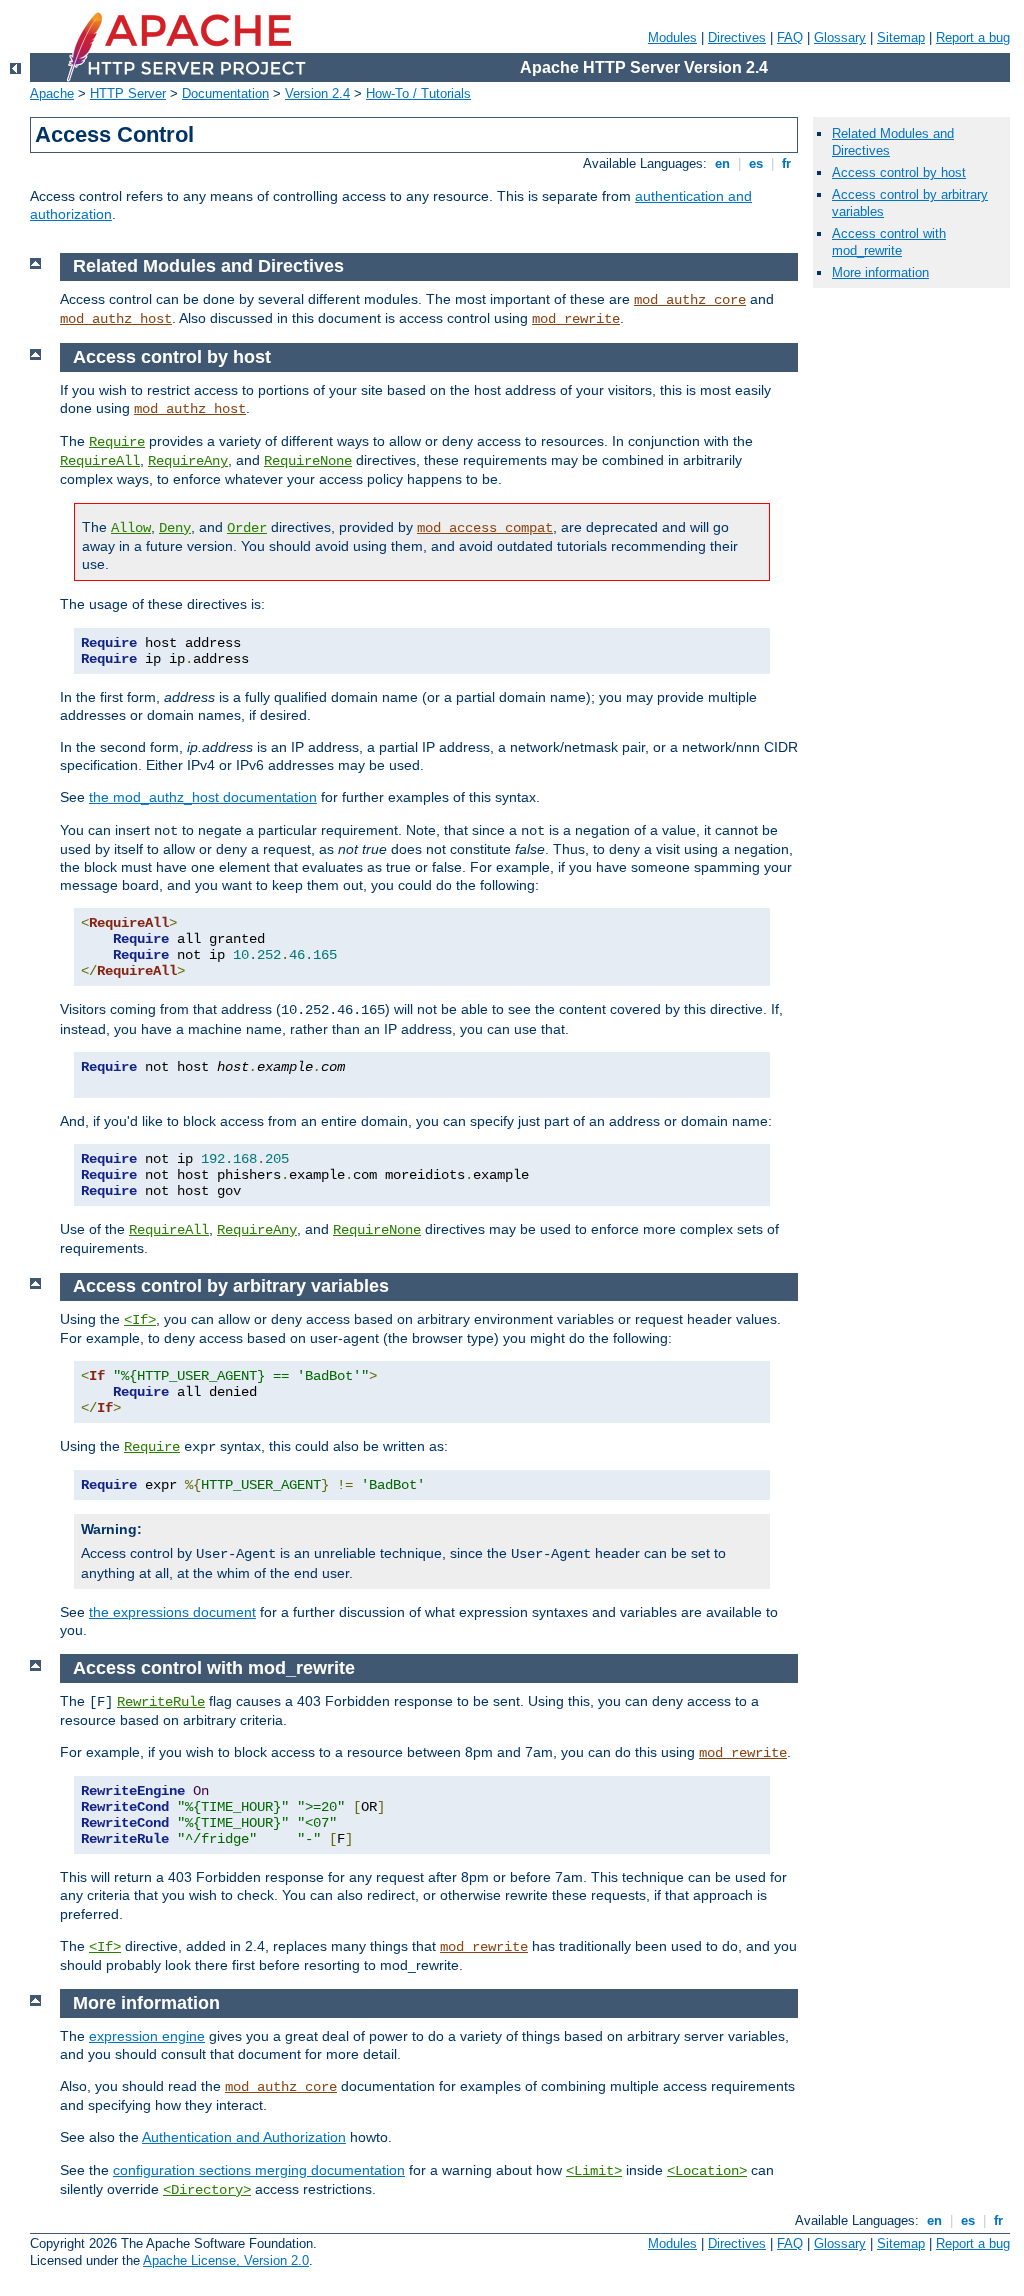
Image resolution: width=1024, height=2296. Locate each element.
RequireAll (100, 461)
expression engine (147, 2036)
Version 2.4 (317, 93)
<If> (140, 1320)
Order (247, 528)
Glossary (840, 37)
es (756, 163)
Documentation (225, 93)
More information (880, 272)
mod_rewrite (576, 319)
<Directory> (207, 2190)
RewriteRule (161, 1702)
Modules (672, 37)
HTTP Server (128, 93)
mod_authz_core (690, 300)
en (722, 163)
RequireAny (188, 461)
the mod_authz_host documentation (203, 797)
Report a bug (973, 37)
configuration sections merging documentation (259, 2170)
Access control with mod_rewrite (889, 242)
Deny (175, 528)
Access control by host (899, 172)
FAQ (790, 37)
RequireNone (308, 461)
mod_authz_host (116, 319)
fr (786, 163)
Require (117, 442)
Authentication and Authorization (244, 2137)
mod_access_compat (485, 528)
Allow (131, 528)
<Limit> (594, 2171)
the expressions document (172, 1612)
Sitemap (901, 37)
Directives (737, 37)
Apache (52, 93)
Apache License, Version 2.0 (226, 2260)
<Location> (707, 2171)
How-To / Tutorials (418, 93)
